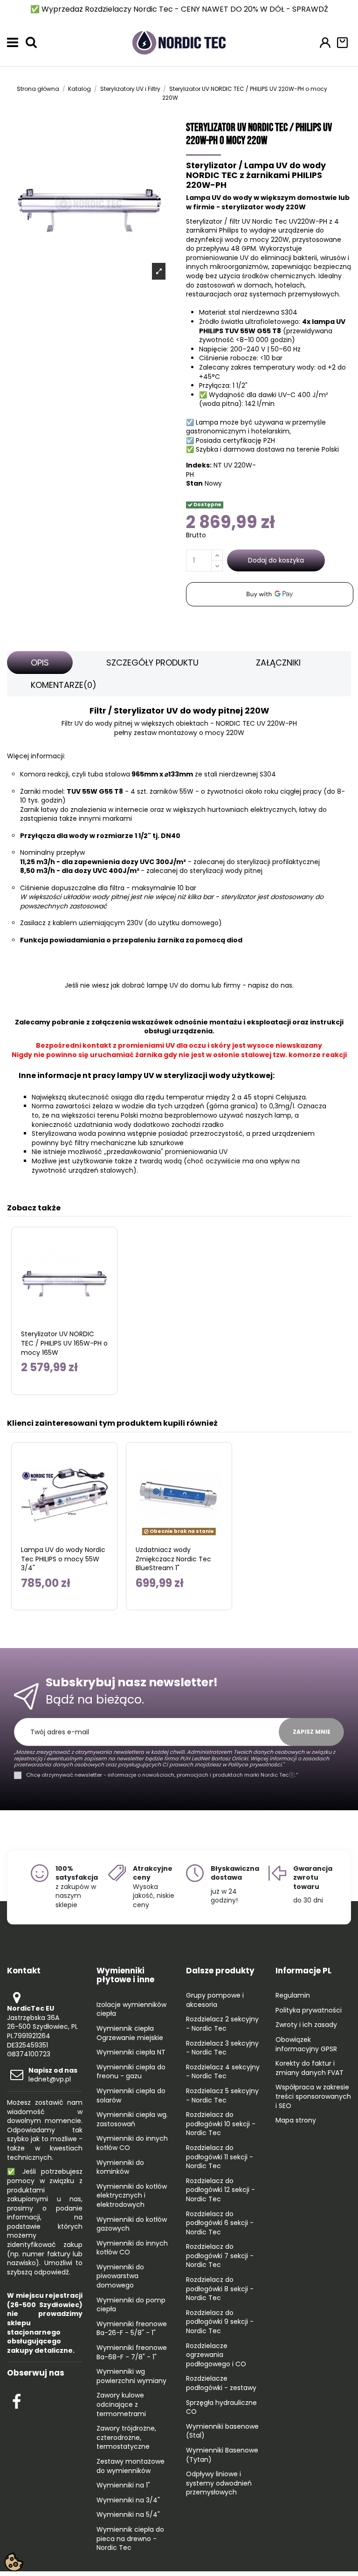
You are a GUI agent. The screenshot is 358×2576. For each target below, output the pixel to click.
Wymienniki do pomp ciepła (131, 2305)
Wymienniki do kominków (120, 2167)
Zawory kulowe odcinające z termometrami (121, 2404)
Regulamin (293, 1996)
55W (186, 791)
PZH (269, 440)
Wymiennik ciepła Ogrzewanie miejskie (130, 2033)
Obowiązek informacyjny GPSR (306, 2044)
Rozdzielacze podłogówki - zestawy (221, 2383)
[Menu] (13, 42)
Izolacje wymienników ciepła (131, 2009)
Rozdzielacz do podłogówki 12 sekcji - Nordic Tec (220, 2190)
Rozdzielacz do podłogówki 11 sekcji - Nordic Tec (220, 2157)
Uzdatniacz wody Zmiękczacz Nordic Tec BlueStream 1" (173, 1559)
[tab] (40, 663)
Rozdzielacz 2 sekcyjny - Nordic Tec (222, 2024)
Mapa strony (296, 2120)
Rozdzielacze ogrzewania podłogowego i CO (216, 2355)
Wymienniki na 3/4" (128, 2500)
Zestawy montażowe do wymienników (131, 2466)
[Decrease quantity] (217, 566)
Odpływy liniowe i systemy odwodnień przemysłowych (219, 2483)
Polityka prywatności (309, 2010)
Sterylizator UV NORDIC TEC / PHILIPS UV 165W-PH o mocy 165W (64, 1343)
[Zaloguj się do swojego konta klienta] (325, 43)
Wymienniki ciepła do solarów (131, 2096)
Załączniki (278, 663)
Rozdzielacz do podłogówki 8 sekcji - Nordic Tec (220, 2289)
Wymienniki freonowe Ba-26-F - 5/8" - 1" (132, 2329)
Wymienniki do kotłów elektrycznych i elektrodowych (132, 2196)
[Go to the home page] (179, 42)
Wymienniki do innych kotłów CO (132, 2143)
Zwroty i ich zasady (306, 2025)
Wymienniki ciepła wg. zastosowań (132, 2119)
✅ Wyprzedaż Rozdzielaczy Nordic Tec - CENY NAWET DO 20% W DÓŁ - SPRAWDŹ (179, 9)
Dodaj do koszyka (276, 560)
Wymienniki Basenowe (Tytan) (222, 2455)
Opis (40, 663)
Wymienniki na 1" (123, 2485)
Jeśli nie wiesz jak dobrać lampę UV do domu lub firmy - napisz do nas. (179, 985)
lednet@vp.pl (53, 2075)
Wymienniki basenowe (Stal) (222, 2431)
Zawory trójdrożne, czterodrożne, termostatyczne (126, 2438)
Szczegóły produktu (152, 663)
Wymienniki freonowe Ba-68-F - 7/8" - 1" (132, 2353)
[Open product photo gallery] (159, 271)
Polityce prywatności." (255, 1765)
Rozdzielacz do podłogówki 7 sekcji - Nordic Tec (220, 2256)
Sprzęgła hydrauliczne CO (221, 2408)
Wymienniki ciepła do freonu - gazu (131, 2072)
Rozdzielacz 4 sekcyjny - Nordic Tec (223, 2072)
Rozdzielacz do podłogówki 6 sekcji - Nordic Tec (220, 2223)
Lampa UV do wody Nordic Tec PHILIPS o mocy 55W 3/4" (63, 1559)
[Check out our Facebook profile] (17, 2400)
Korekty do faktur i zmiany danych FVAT (310, 2068)
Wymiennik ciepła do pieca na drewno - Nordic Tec (130, 2539)
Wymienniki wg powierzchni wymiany (131, 2376)
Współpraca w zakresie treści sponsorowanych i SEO (313, 2096)
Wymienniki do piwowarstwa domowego (120, 2276)
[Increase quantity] (217, 555)
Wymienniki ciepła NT (131, 2052)
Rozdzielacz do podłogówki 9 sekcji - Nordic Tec (220, 2322)
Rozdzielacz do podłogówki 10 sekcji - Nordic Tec (221, 2124)
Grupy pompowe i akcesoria (215, 2000)
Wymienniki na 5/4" (128, 2515)
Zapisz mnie (312, 1732)
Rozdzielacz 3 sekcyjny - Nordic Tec (222, 2048)
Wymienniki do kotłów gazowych (132, 2224)
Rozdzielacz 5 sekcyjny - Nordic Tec (222, 2096)
